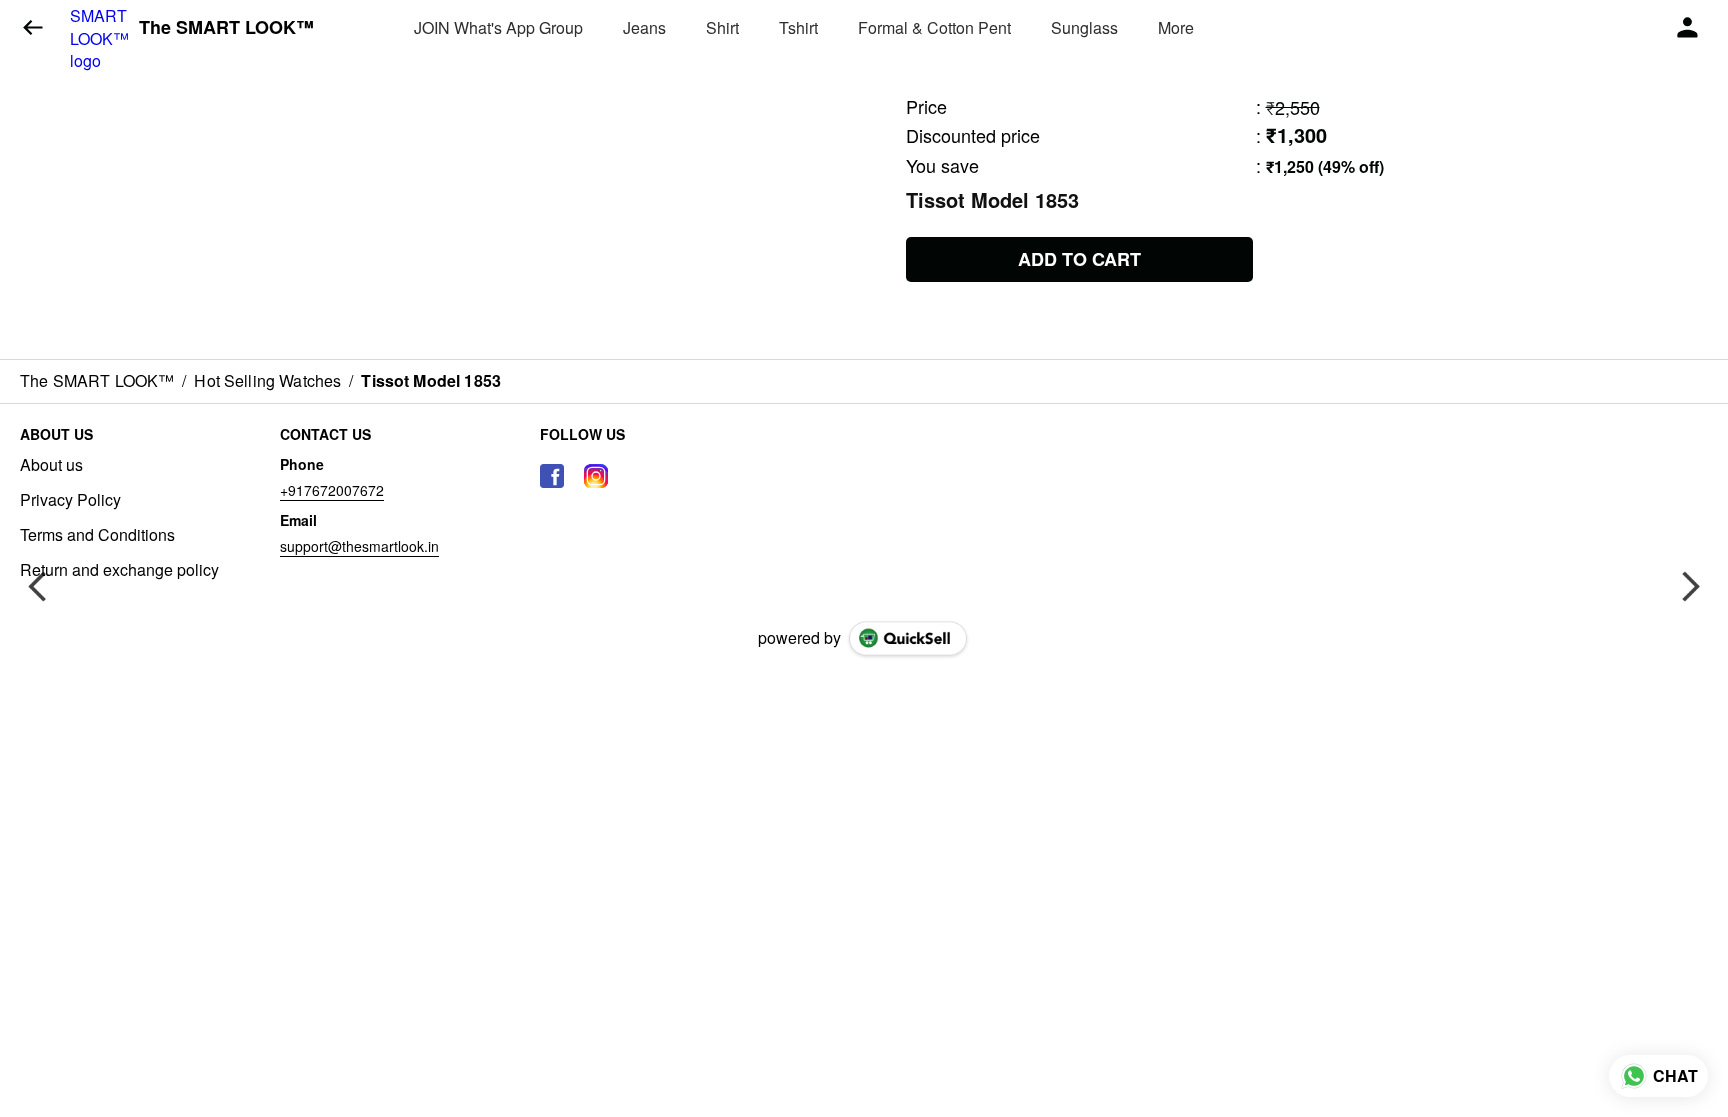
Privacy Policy (70, 500)
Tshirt (798, 27)
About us (51, 465)
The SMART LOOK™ (226, 28)
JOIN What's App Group (498, 27)
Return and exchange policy (119, 570)
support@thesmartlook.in (359, 546)
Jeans (644, 27)
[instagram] (596, 476)
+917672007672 (332, 490)
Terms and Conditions (97, 535)
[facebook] (552, 476)
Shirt (722, 27)
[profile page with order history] (1688, 28)
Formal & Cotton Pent (934, 27)
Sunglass (1084, 27)
